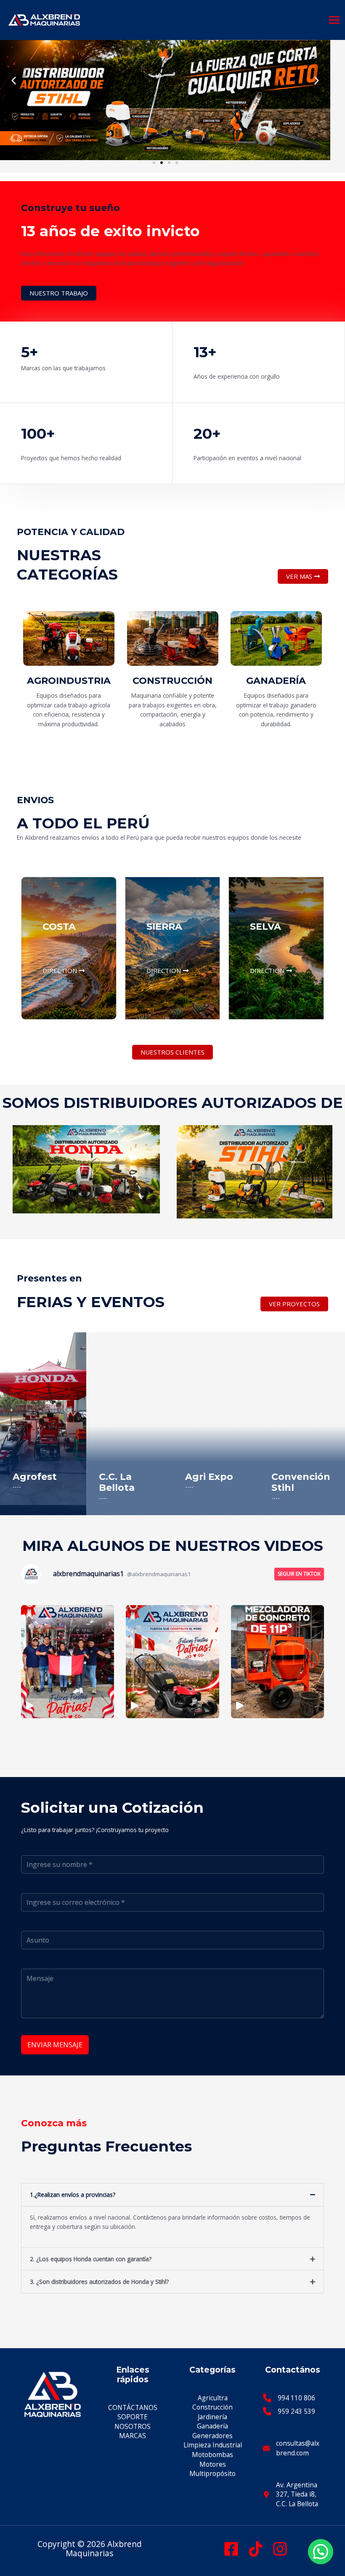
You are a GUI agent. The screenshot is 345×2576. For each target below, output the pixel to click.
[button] (14, 80)
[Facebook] (231, 2549)
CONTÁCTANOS (133, 2407)
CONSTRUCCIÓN (172, 681)
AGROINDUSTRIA (69, 681)
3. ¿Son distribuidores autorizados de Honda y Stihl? (99, 2282)
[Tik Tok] (256, 2549)
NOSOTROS (133, 2426)
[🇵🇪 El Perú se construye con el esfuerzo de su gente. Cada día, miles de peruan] (172, 1662)
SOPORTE (133, 2417)
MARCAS (133, 2436)
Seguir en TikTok (299, 1574)
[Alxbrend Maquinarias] (44, 20)
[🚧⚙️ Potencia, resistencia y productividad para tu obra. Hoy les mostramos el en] (277, 1662)
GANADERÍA (276, 681)
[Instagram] (280, 2549)
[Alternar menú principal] (334, 20)
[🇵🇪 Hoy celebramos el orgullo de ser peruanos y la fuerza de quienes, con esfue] (68, 1662)
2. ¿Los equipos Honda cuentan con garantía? (91, 2259)
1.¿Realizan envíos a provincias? (73, 2195)
